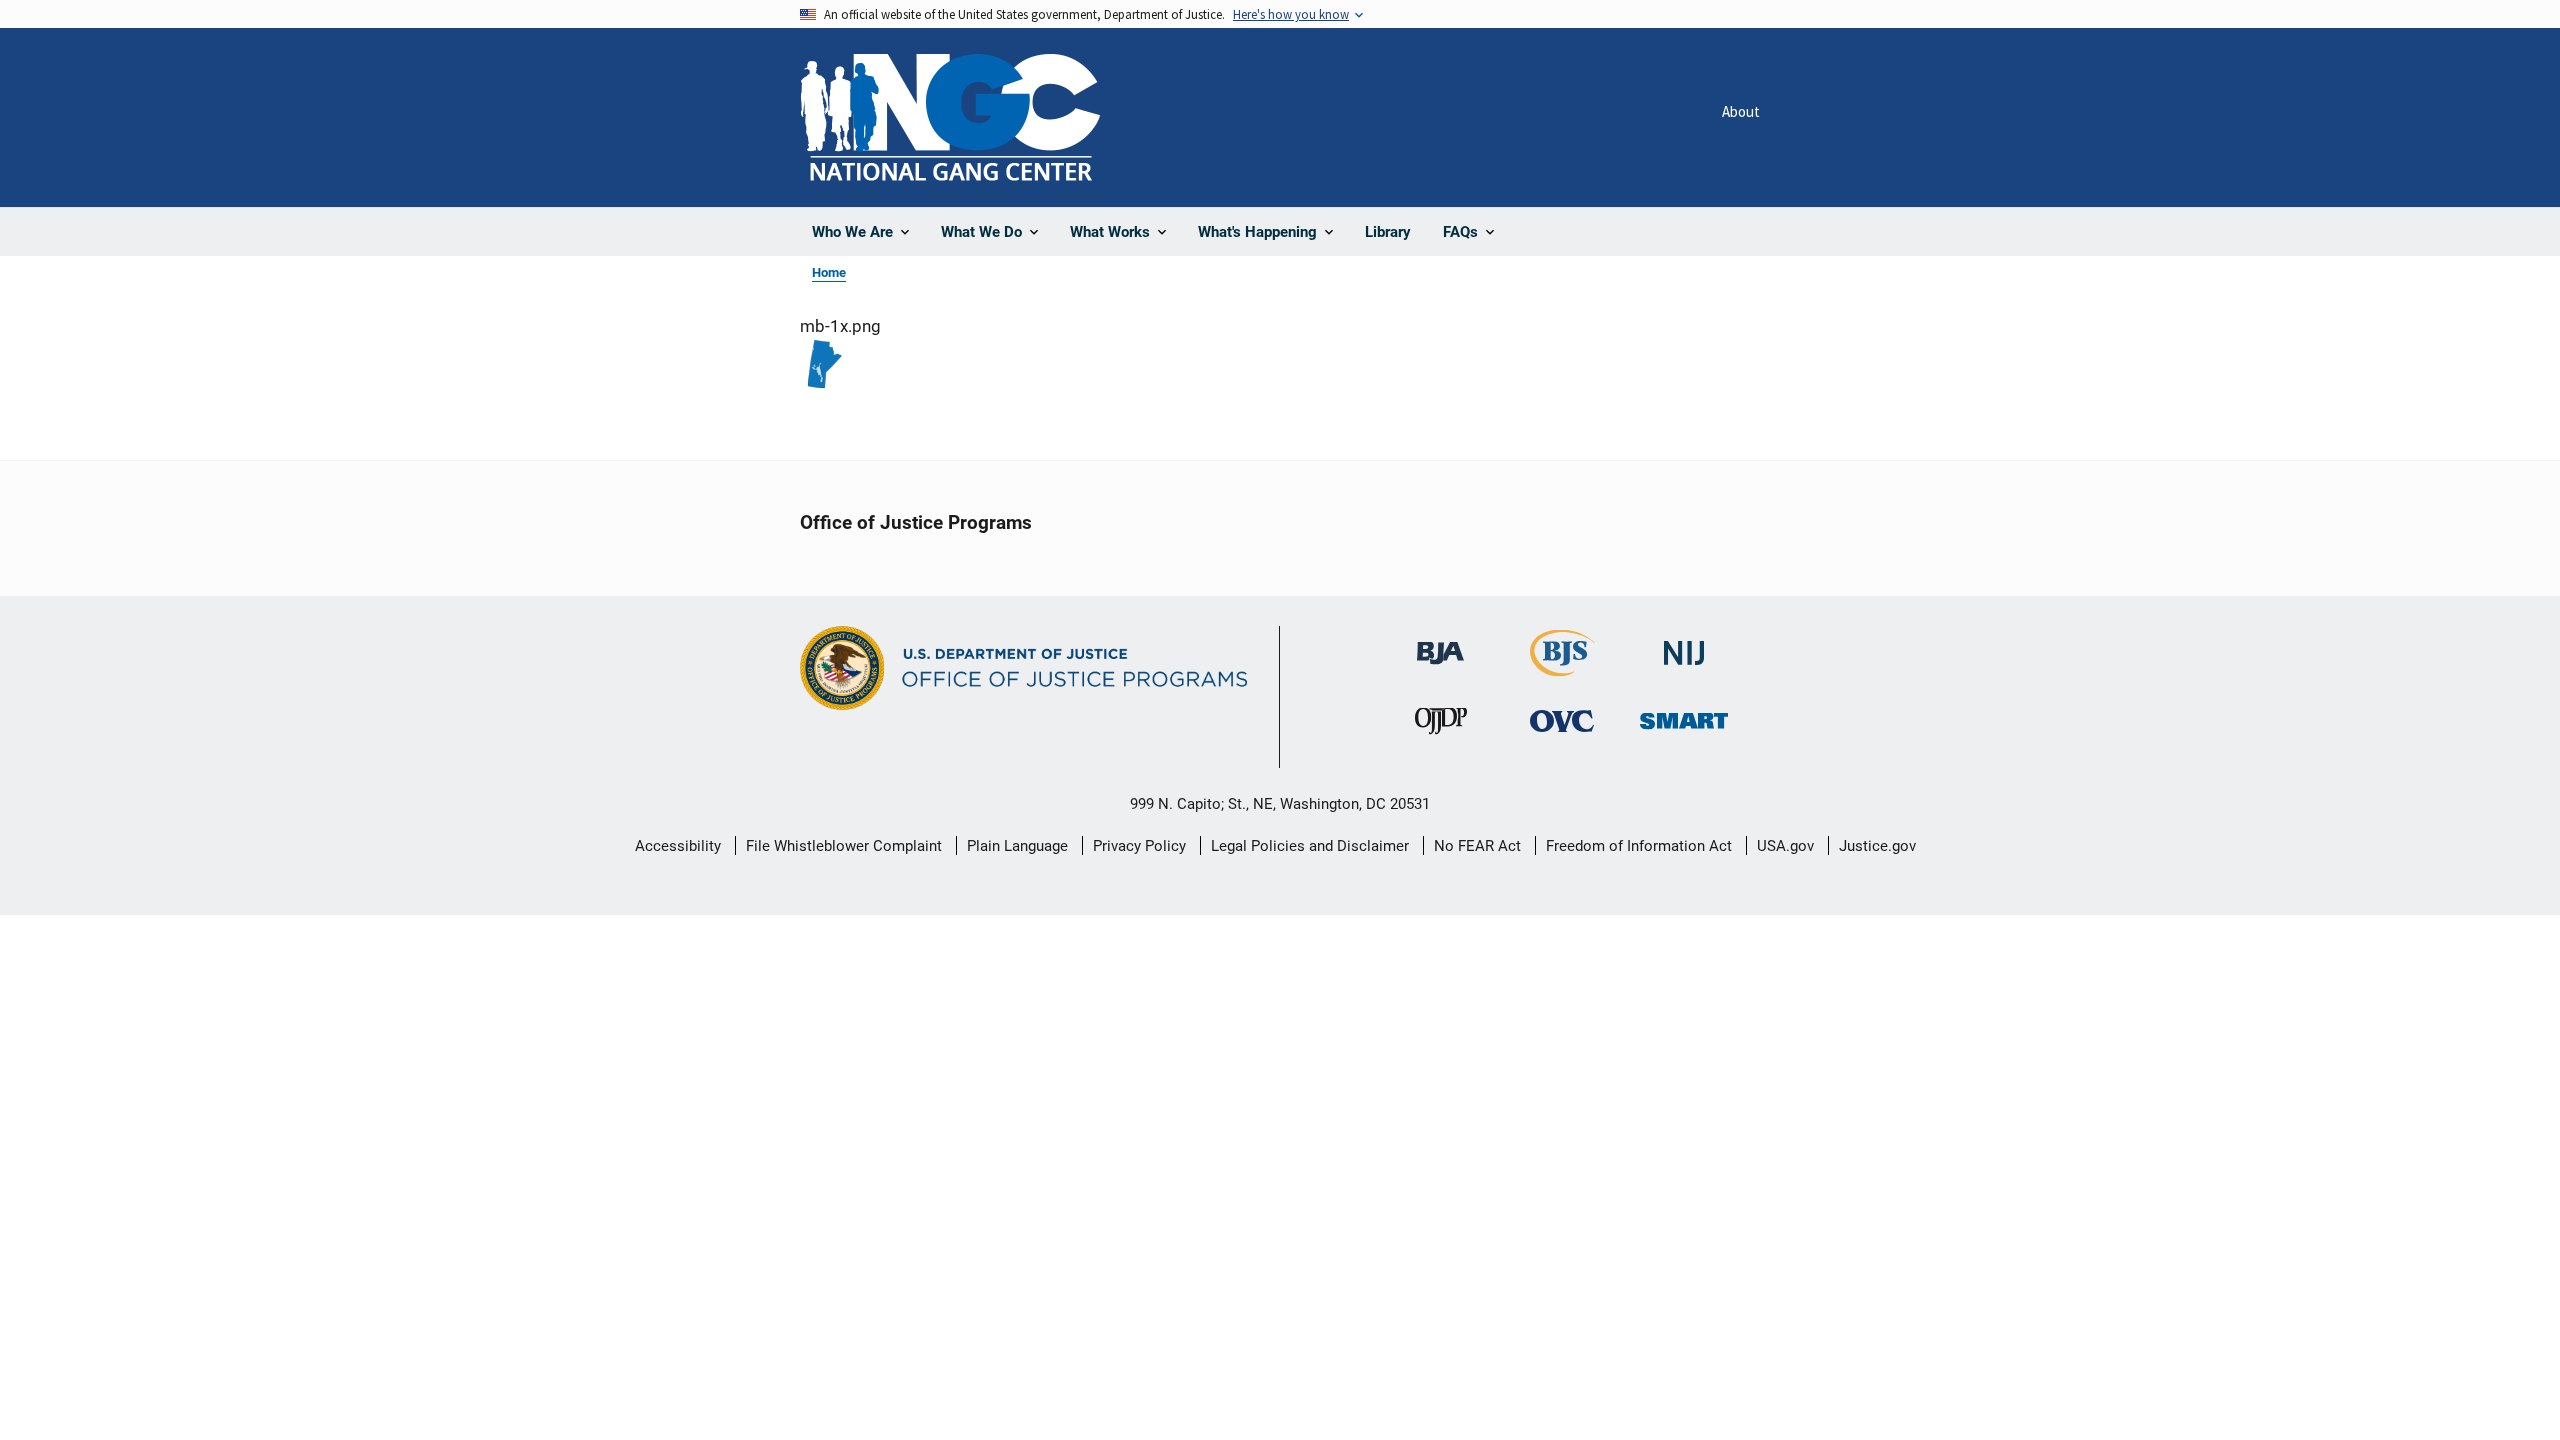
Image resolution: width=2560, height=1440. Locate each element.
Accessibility (678, 846)
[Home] (950, 117)
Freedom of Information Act (1639, 846)
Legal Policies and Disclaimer (1310, 846)
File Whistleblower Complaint (844, 846)
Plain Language (1017, 846)
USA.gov (1785, 846)
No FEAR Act (1477, 846)
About (1741, 111)
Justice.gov (1877, 846)
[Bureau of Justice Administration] (1440, 643)
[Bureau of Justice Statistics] (1562, 667)
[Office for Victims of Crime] (1562, 720)
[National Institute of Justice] (1684, 644)
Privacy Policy (1139, 846)
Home (829, 272)
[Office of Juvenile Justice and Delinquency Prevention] (1441, 725)
